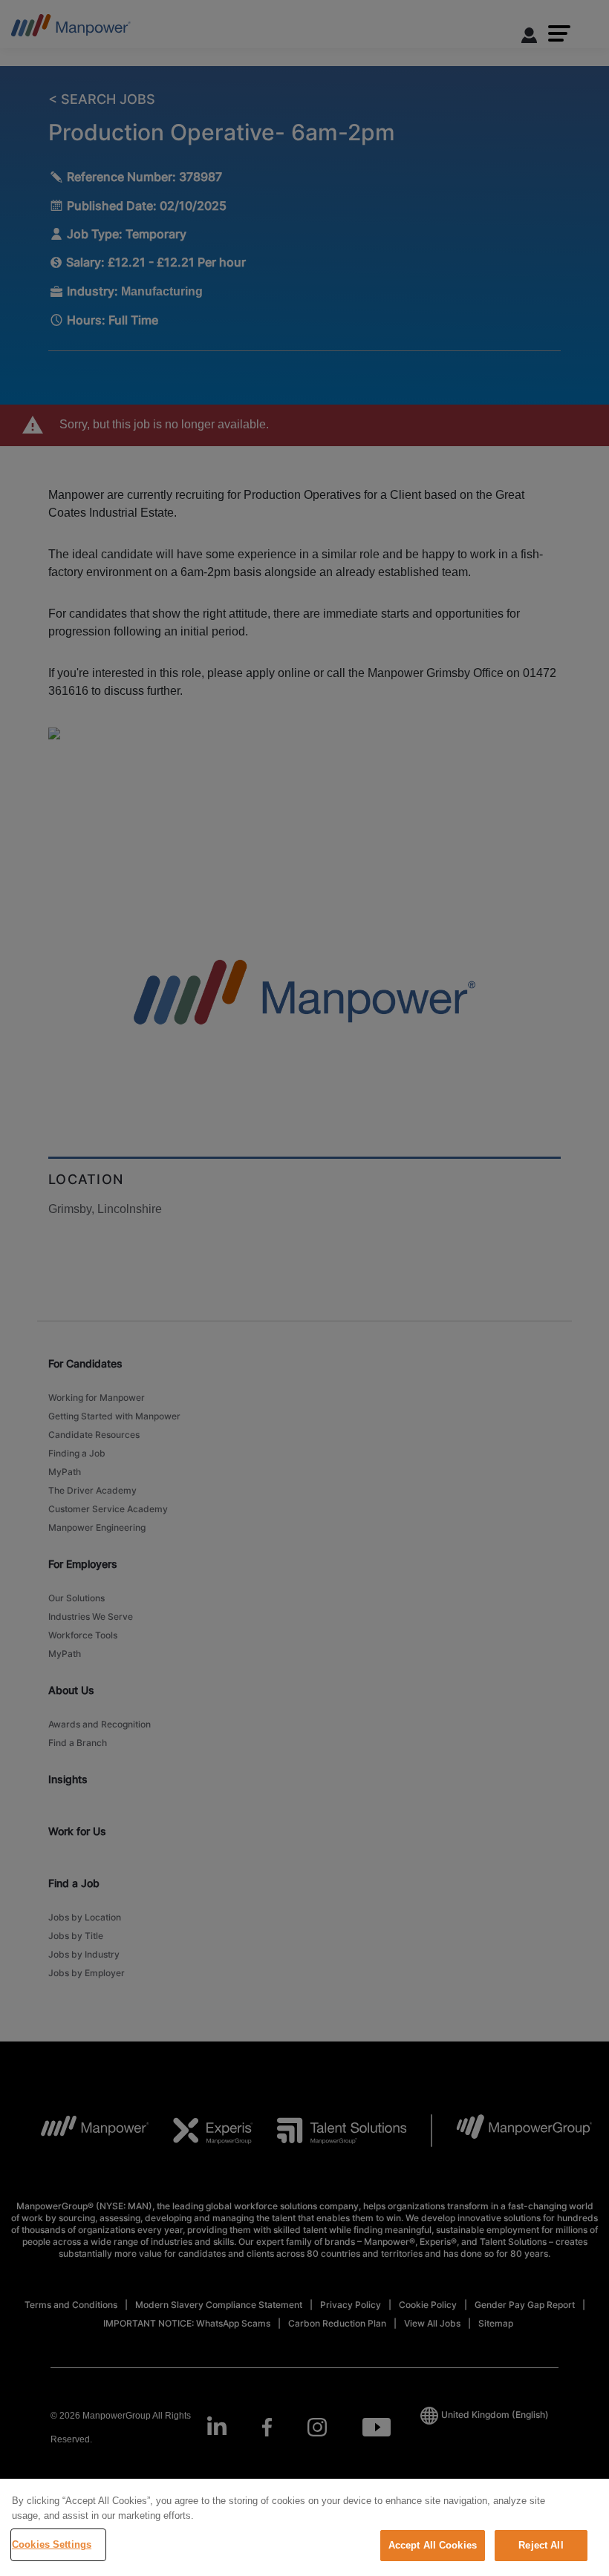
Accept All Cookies (433, 2545)
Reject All (541, 2545)
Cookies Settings (52, 2544)
